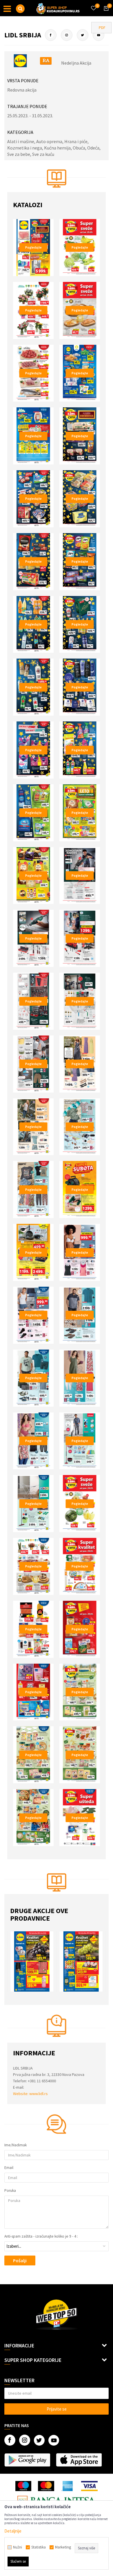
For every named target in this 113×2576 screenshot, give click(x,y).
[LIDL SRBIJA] (20, 61)
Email (9, 2168)
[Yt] (99, 35)
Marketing (63, 2547)
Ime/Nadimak (16, 2145)
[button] (20, 9)
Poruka (10, 2191)
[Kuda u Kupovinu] (58, 8)
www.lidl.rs (39, 2094)
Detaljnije (13, 2531)
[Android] (27, 2460)
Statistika (39, 2547)
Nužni (18, 2547)
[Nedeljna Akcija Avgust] (35, 1961)
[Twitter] (83, 35)
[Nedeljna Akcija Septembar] (84, 1961)
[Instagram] (67, 35)
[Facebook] (51, 35)
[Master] (46, 2486)
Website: (21, 2094)
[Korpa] (105, 14)
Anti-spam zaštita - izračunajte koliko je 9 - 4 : (41, 2236)
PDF (102, 28)
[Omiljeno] (93, 5)
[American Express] (68, 2486)
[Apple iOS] (79, 2460)
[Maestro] (23, 2486)
